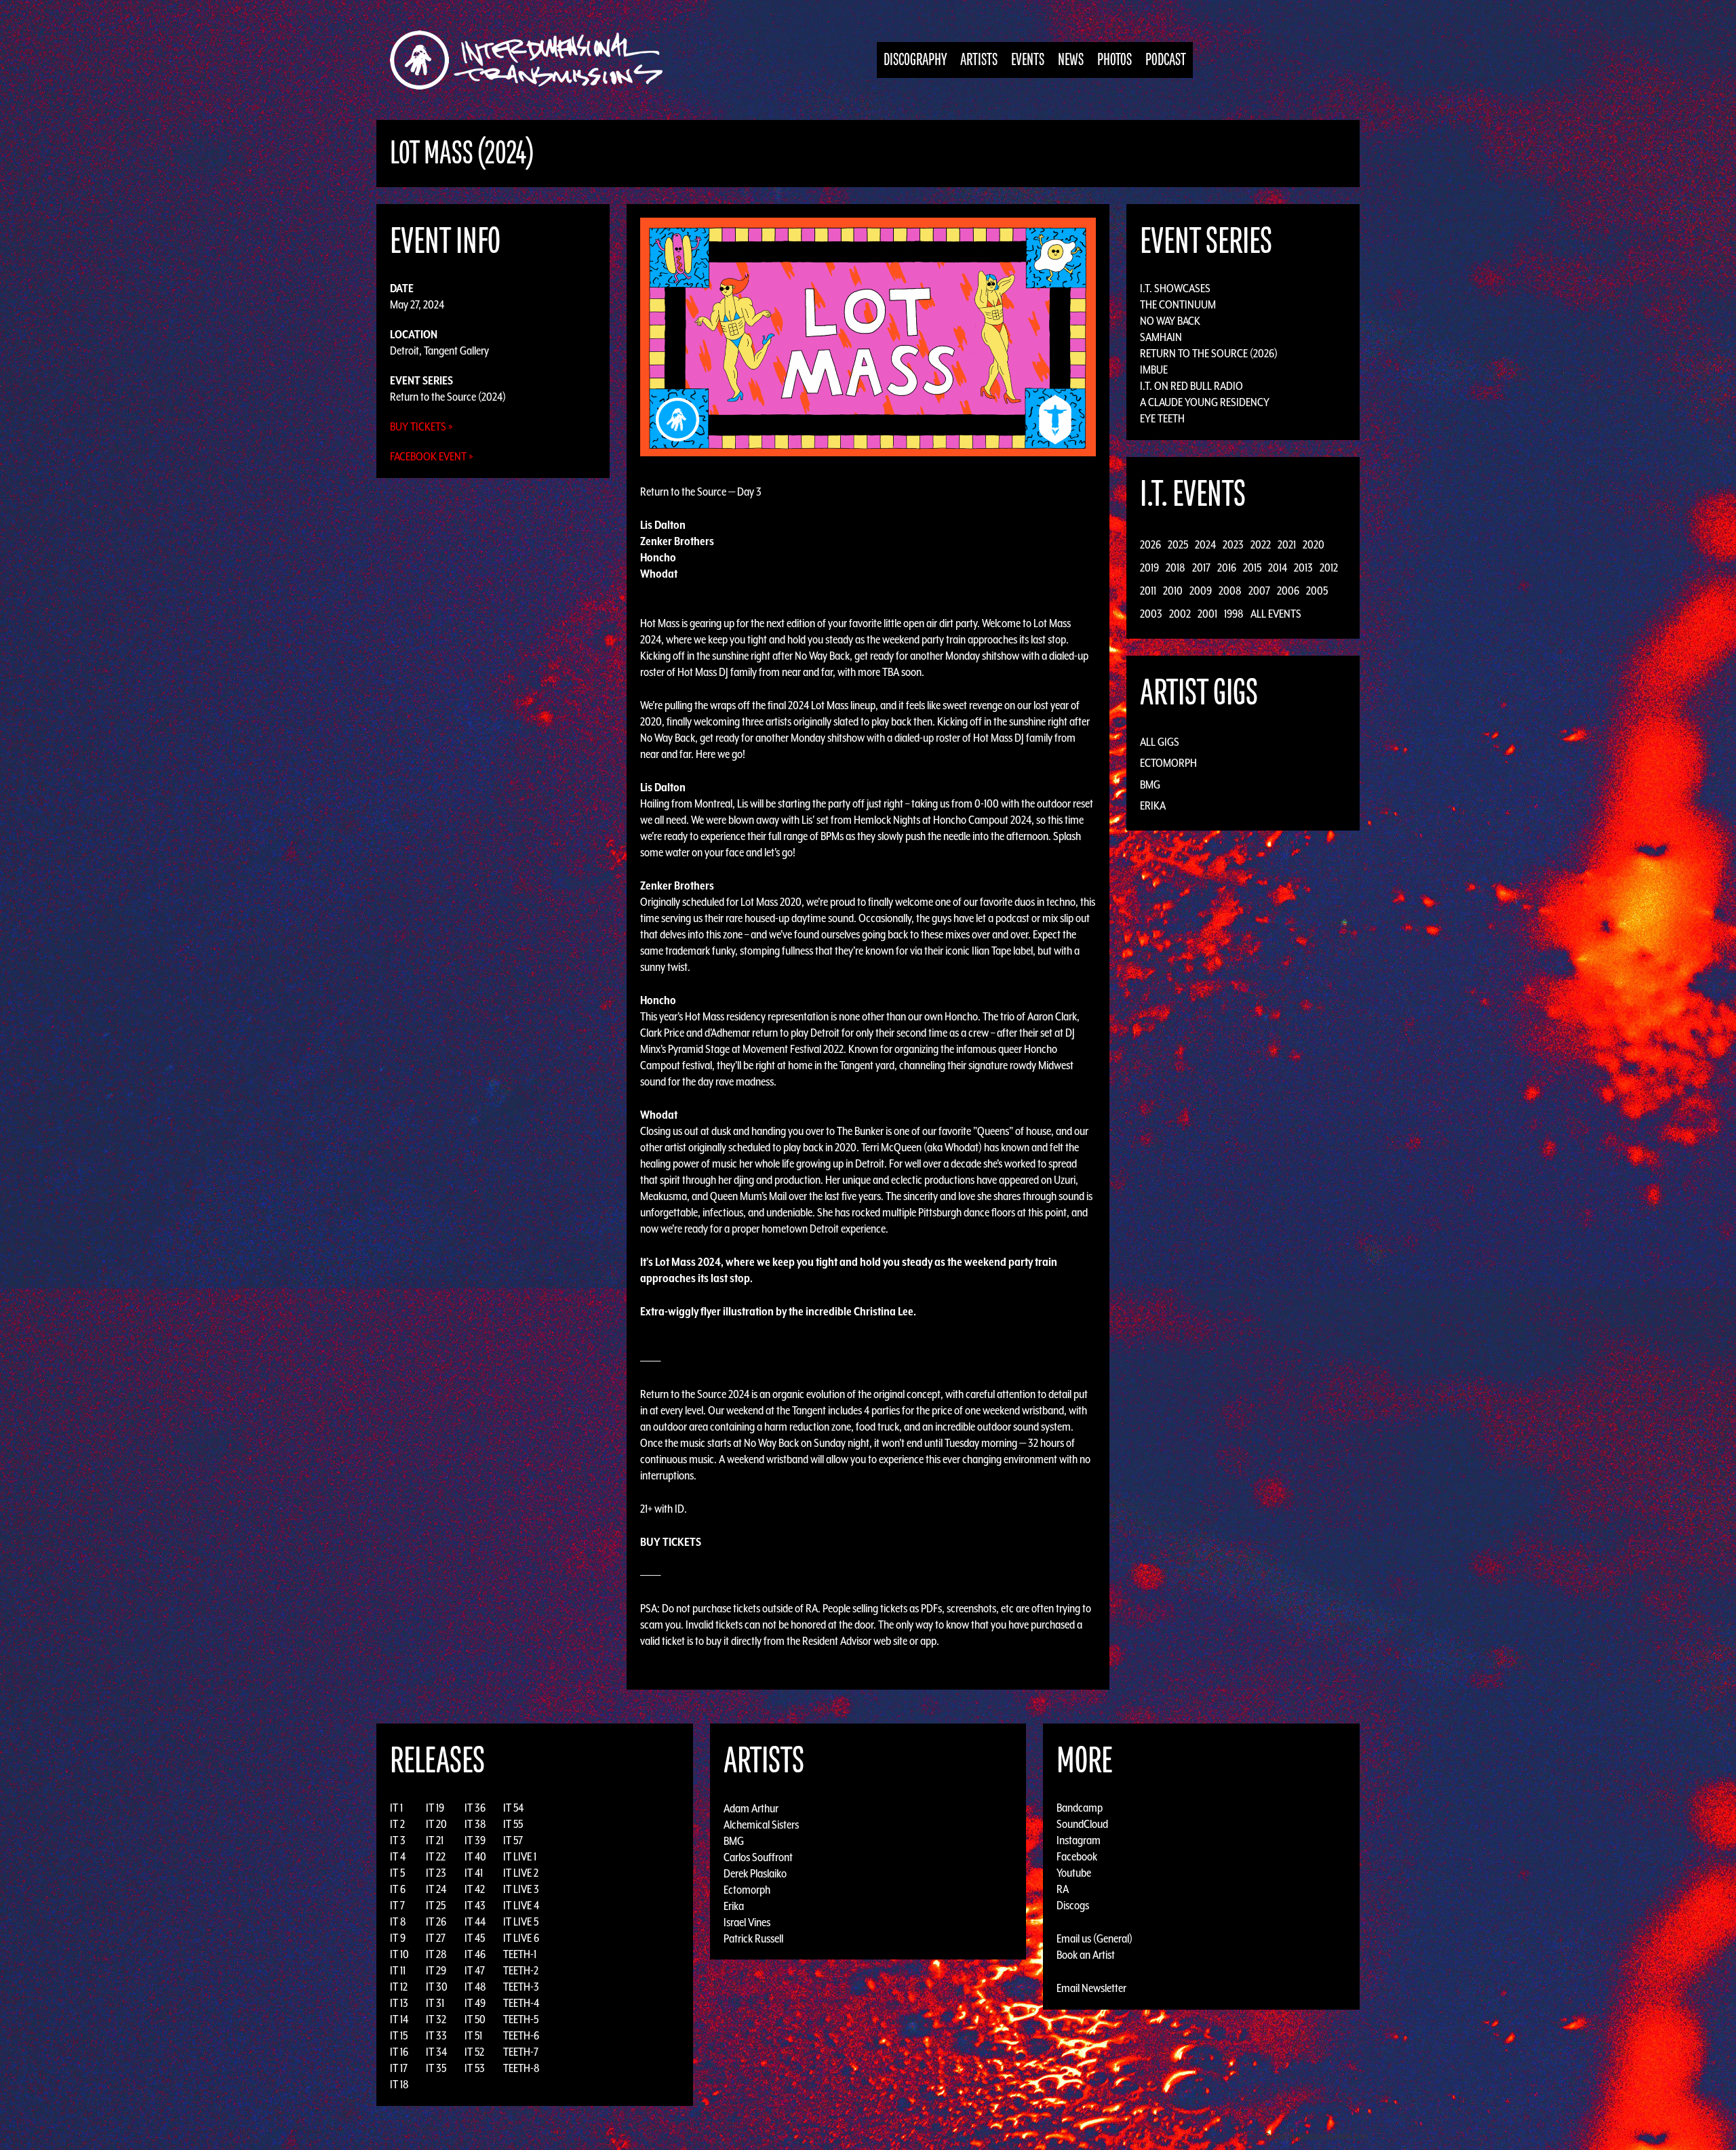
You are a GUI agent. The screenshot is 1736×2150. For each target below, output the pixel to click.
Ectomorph (1168, 763)
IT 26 (436, 1922)
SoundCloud (1082, 1824)
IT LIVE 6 (521, 1938)
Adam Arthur (751, 1808)
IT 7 (397, 1905)
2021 (1287, 544)
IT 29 (436, 1970)
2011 (1148, 591)
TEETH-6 (521, 2035)
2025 (1178, 544)
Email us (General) (1094, 1938)
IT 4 (398, 1856)
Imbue (1154, 370)
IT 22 (436, 1856)
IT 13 (399, 2003)
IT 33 (436, 2035)
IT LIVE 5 (521, 1922)
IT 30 (437, 1987)
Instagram (1079, 1840)
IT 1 (396, 1808)
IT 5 (397, 1873)
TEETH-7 (521, 2052)
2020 (1314, 544)
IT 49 (475, 2003)
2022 (1261, 544)
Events (1028, 60)
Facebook (1077, 1856)
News (1071, 60)
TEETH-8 (521, 2068)
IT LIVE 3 (521, 1889)
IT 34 (436, 2052)
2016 (1227, 568)
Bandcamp (1080, 1808)
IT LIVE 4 (521, 1905)
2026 (1150, 544)
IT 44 (475, 1922)
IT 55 (513, 1824)
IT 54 (513, 1808)
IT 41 (474, 1873)
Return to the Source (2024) (448, 397)
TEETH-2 (521, 1970)
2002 (1180, 614)
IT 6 (398, 1889)
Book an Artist (1086, 1955)
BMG (1150, 784)
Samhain (1161, 337)
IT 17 (399, 2068)
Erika (1153, 805)
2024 (1205, 544)
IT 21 (435, 1840)
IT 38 (475, 1824)
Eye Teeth (1162, 418)
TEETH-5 (521, 2019)
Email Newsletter (1091, 1988)
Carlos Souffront (758, 1856)
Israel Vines (747, 1922)
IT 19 (435, 1808)
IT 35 (436, 2068)
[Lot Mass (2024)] (868, 336)
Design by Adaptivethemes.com (1317, 2136)
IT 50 (475, 2019)
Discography (915, 60)
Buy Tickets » (421, 426)
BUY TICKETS (671, 1542)
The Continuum (1178, 304)
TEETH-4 (521, 2003)
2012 (1329, 568)
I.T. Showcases (1175, 288)
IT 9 (398, 1938)
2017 (1201, 568)
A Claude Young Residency (1205, 402)
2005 (1317, 591)
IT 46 (475, 1954)
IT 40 (475, 1856)
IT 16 (399, 2052)
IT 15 (399, 2035)
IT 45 (475, 1938)
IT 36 (475, 1808)
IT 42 (475, 1889)
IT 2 (397, 1824)
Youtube (1074, 1873)
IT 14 (399, 2019)
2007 (1259, 591)
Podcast (1166, 60)
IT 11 (398, 1970)
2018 (1176, 568)
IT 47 (475, 1970)
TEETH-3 (521, 1987)
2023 (1233, 544)
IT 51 (473, 2035)
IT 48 (475, 1987)
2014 (1278, 568)
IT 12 (399, 1987)
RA (1063, 1889)
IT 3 (398, 1840)
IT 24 (436, 1889)
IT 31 (435, 2003)
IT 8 (398, 1922)
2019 (1149, 568)
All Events (1276, 614)
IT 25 (436, 1905)
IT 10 (399, 1954)
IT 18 (399, 2084)
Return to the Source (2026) (1209, 353)
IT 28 (436, 1954)
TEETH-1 (520, 1954)
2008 (1230, 591)
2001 (1207, 614)
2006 (1288, 591)
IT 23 (436, 1873)
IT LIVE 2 (521, 1873)
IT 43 (475, 1905)
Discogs (1073, 1905)
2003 (1151, 614)
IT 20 (436, 1824)
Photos (1114, 60)
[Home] (533, 60)
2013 (1303, 568)
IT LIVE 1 (520, 1856)
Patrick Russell (753, 1938)
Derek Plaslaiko (755, 1873)
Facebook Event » (432, 456)
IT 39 (475, 1840)
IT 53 (475, 2068)
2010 (1173, 591)
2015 (1252, 568)
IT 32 (436, 2019)
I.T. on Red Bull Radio (1191, 386)
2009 (1201, 591)
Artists (979, 60)
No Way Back (1170, 321)
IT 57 (513, 1840)
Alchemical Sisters (761, 1824)
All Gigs (1160, 742)
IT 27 (436, 1938)
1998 (1234, 614)
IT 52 (474, 2052)
